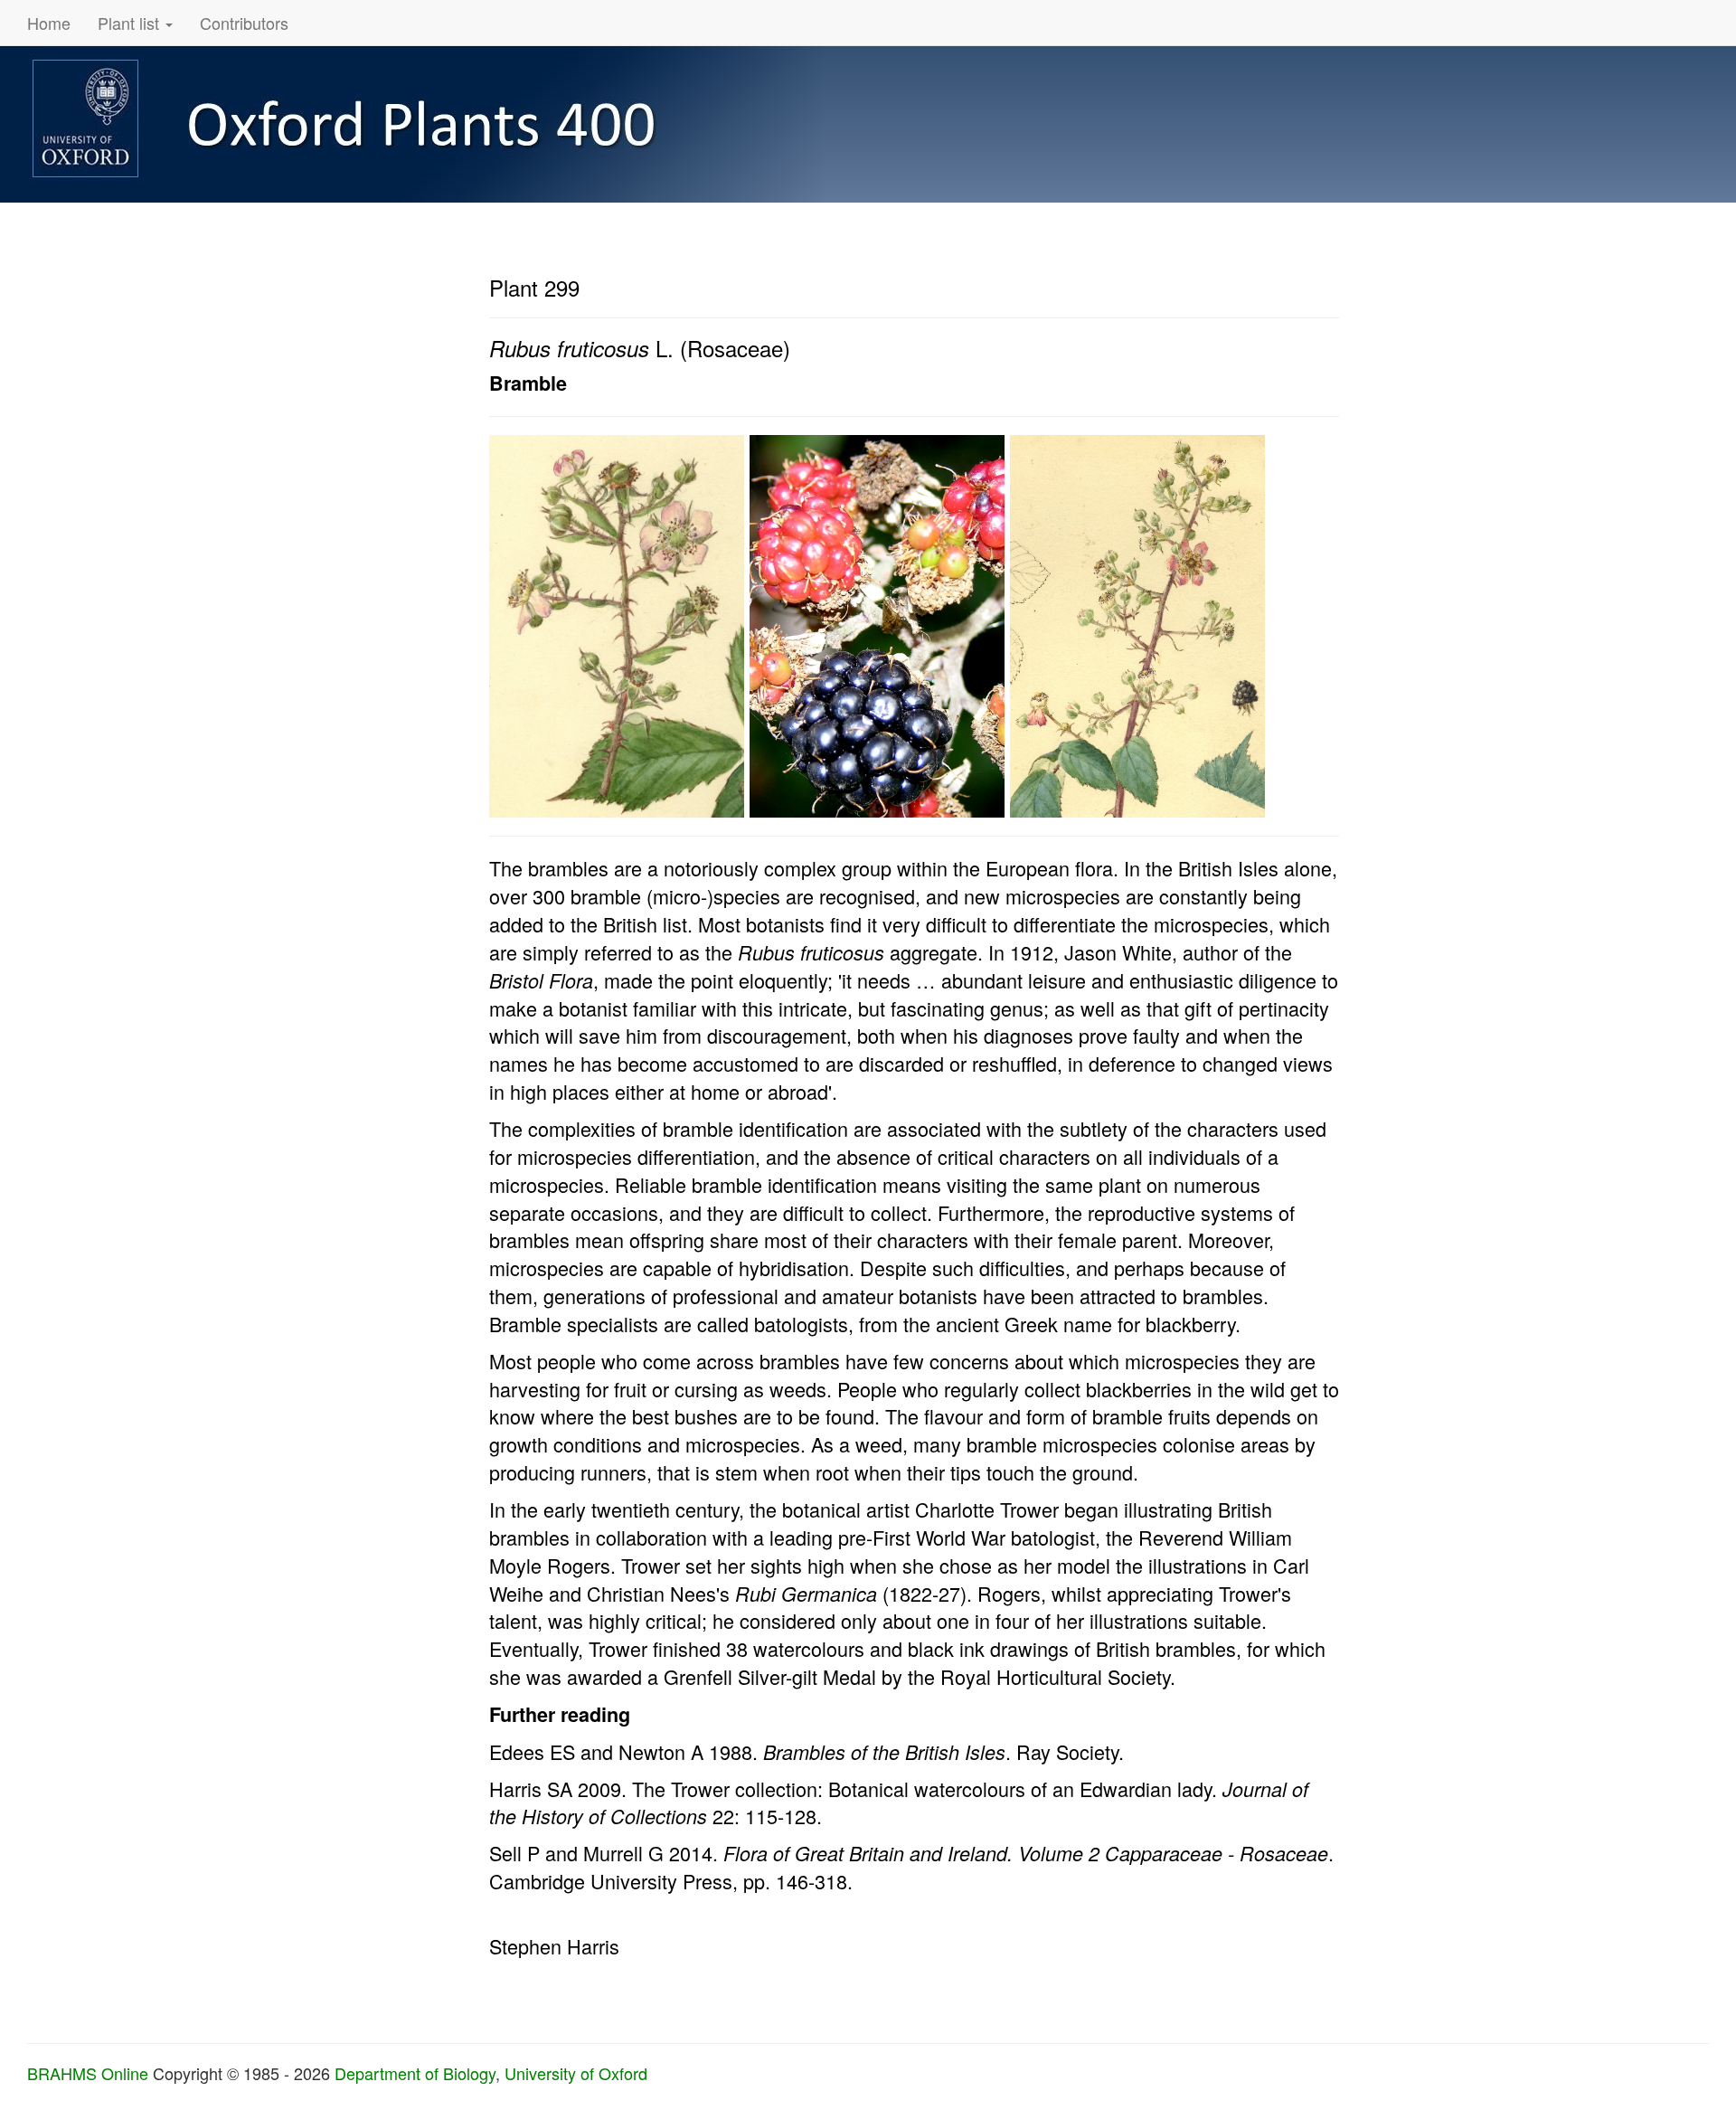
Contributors (244, 23)
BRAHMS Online (88, 2073)
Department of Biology (415, 2073)
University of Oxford (576, 2073)
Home (49, 23)
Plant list (131, 23)
